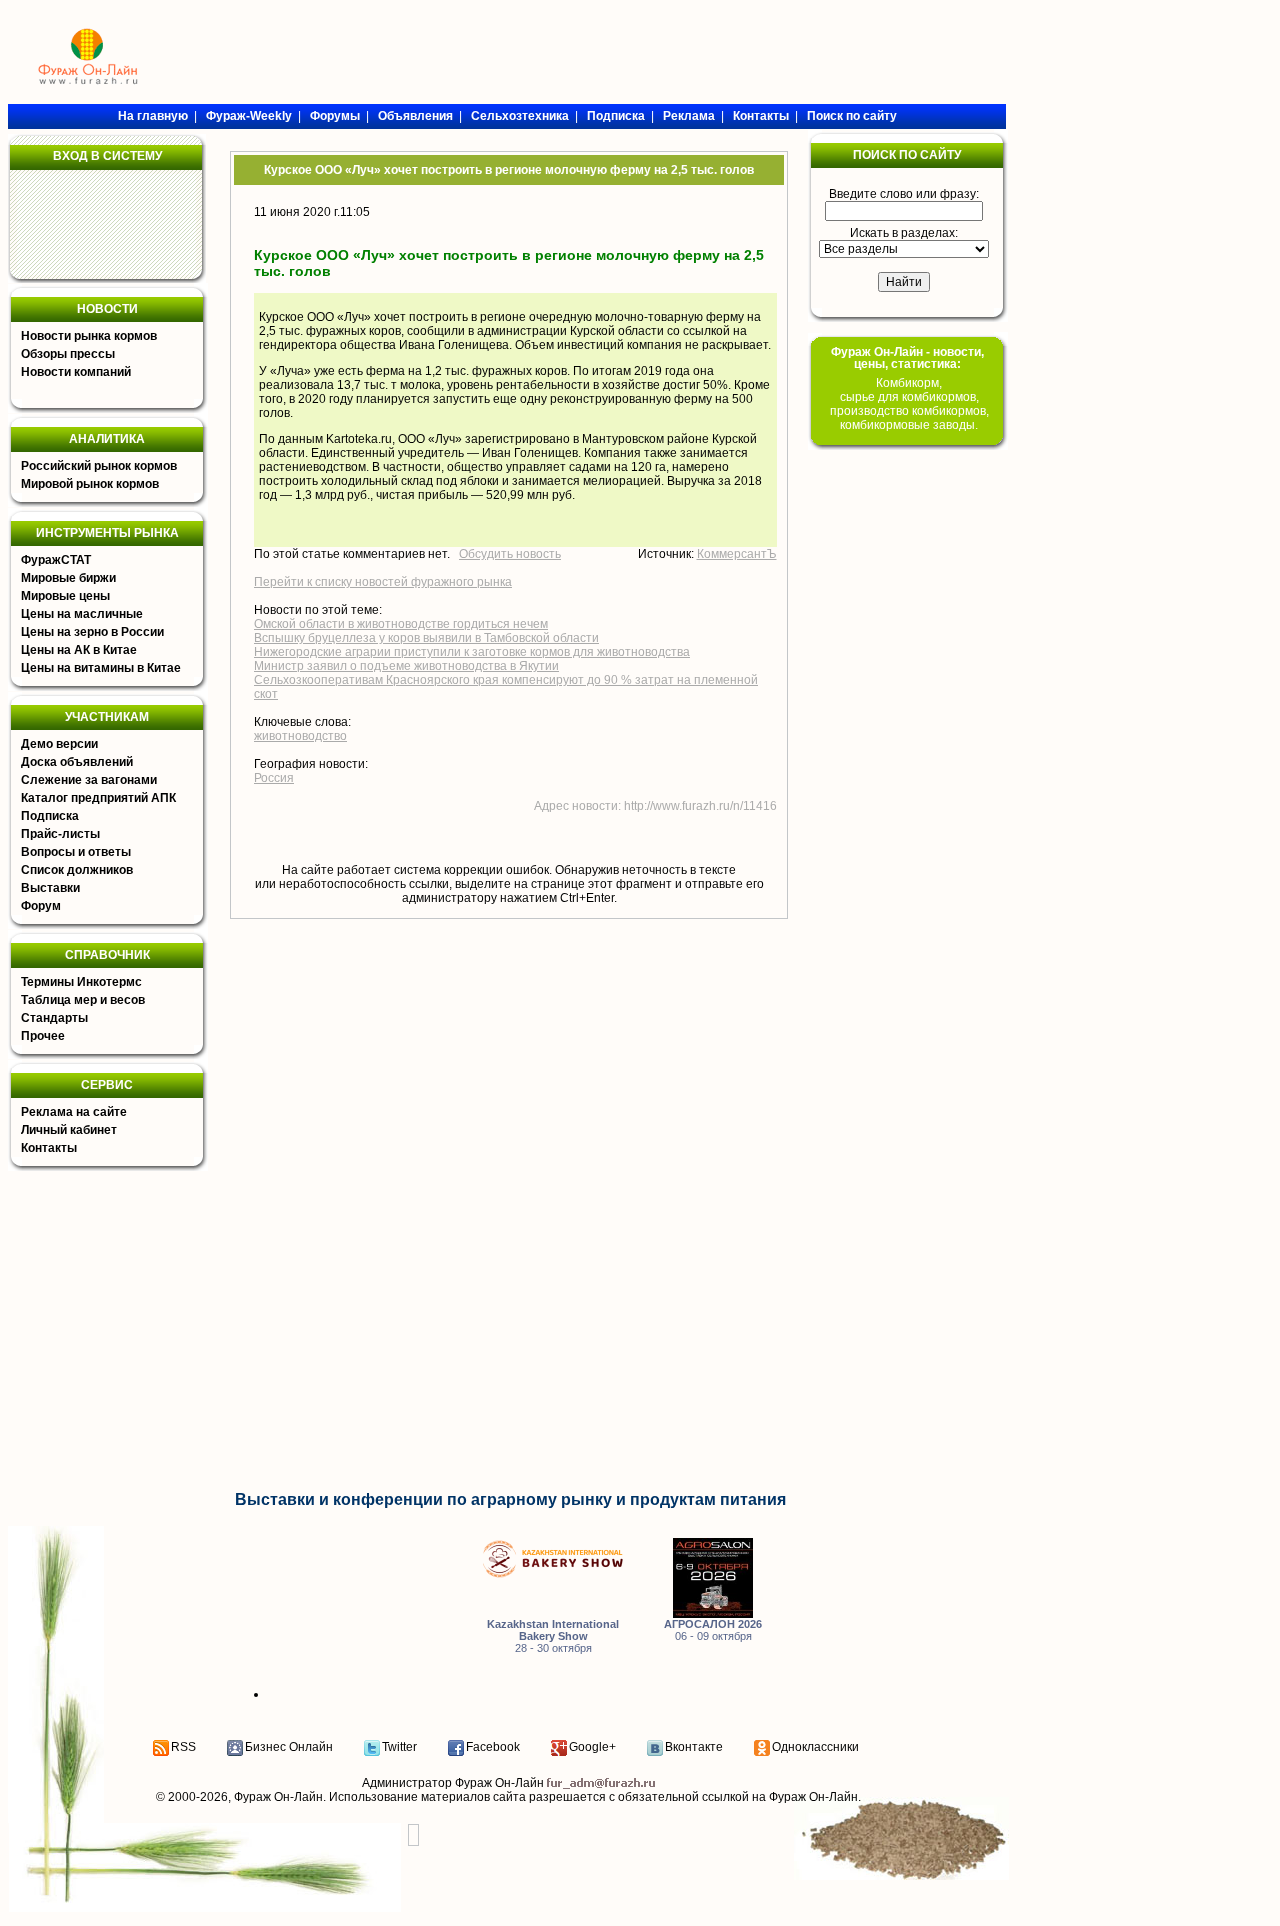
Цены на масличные (82, 614)
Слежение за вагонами (89, 780)
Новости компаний (76, 372)
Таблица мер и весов (83, 1000)
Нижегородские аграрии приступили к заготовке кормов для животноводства (472, 652)
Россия (274, 778)
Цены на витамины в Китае (101, 668)
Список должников (77, 870)
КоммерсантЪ (737, 554)
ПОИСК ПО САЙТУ (907, 155)
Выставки (50, 888)
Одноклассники (815, 1747)
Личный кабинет (69, 1130)
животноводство (300, 736)
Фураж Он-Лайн (278, 1797)
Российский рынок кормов (99, 466)
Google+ (592, 1747)
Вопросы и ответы (76, 852)
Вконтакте (694, 1747)
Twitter (399, 1747)
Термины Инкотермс (81, 982)
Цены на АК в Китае (79, 650)
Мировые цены (65, 596)
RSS (183, 1747)
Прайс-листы (60, 834)
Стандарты (54, 1018)
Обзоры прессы (68, 354)
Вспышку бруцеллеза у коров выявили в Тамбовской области (426, 638)
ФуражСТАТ (56, 560)
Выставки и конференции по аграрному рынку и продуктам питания (510, 1499)
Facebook (493, 1747)
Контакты (49, 1148)
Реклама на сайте (74, 1112)
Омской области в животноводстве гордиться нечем (401, 624)
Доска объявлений (77, 762)
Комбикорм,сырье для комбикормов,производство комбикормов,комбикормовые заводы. (909, 404)
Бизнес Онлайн (289, 1747)
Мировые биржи (68, 578)
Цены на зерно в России (92, 632)
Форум (41, 906)
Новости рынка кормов (89, 336)
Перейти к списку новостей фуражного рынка (383, 582)
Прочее (43, 1036)
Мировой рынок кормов (90, 484)
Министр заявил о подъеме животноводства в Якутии (406, 666)
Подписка (50, 816)
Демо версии (59, 744)
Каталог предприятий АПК (98, 798)
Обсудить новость (510, 554)
